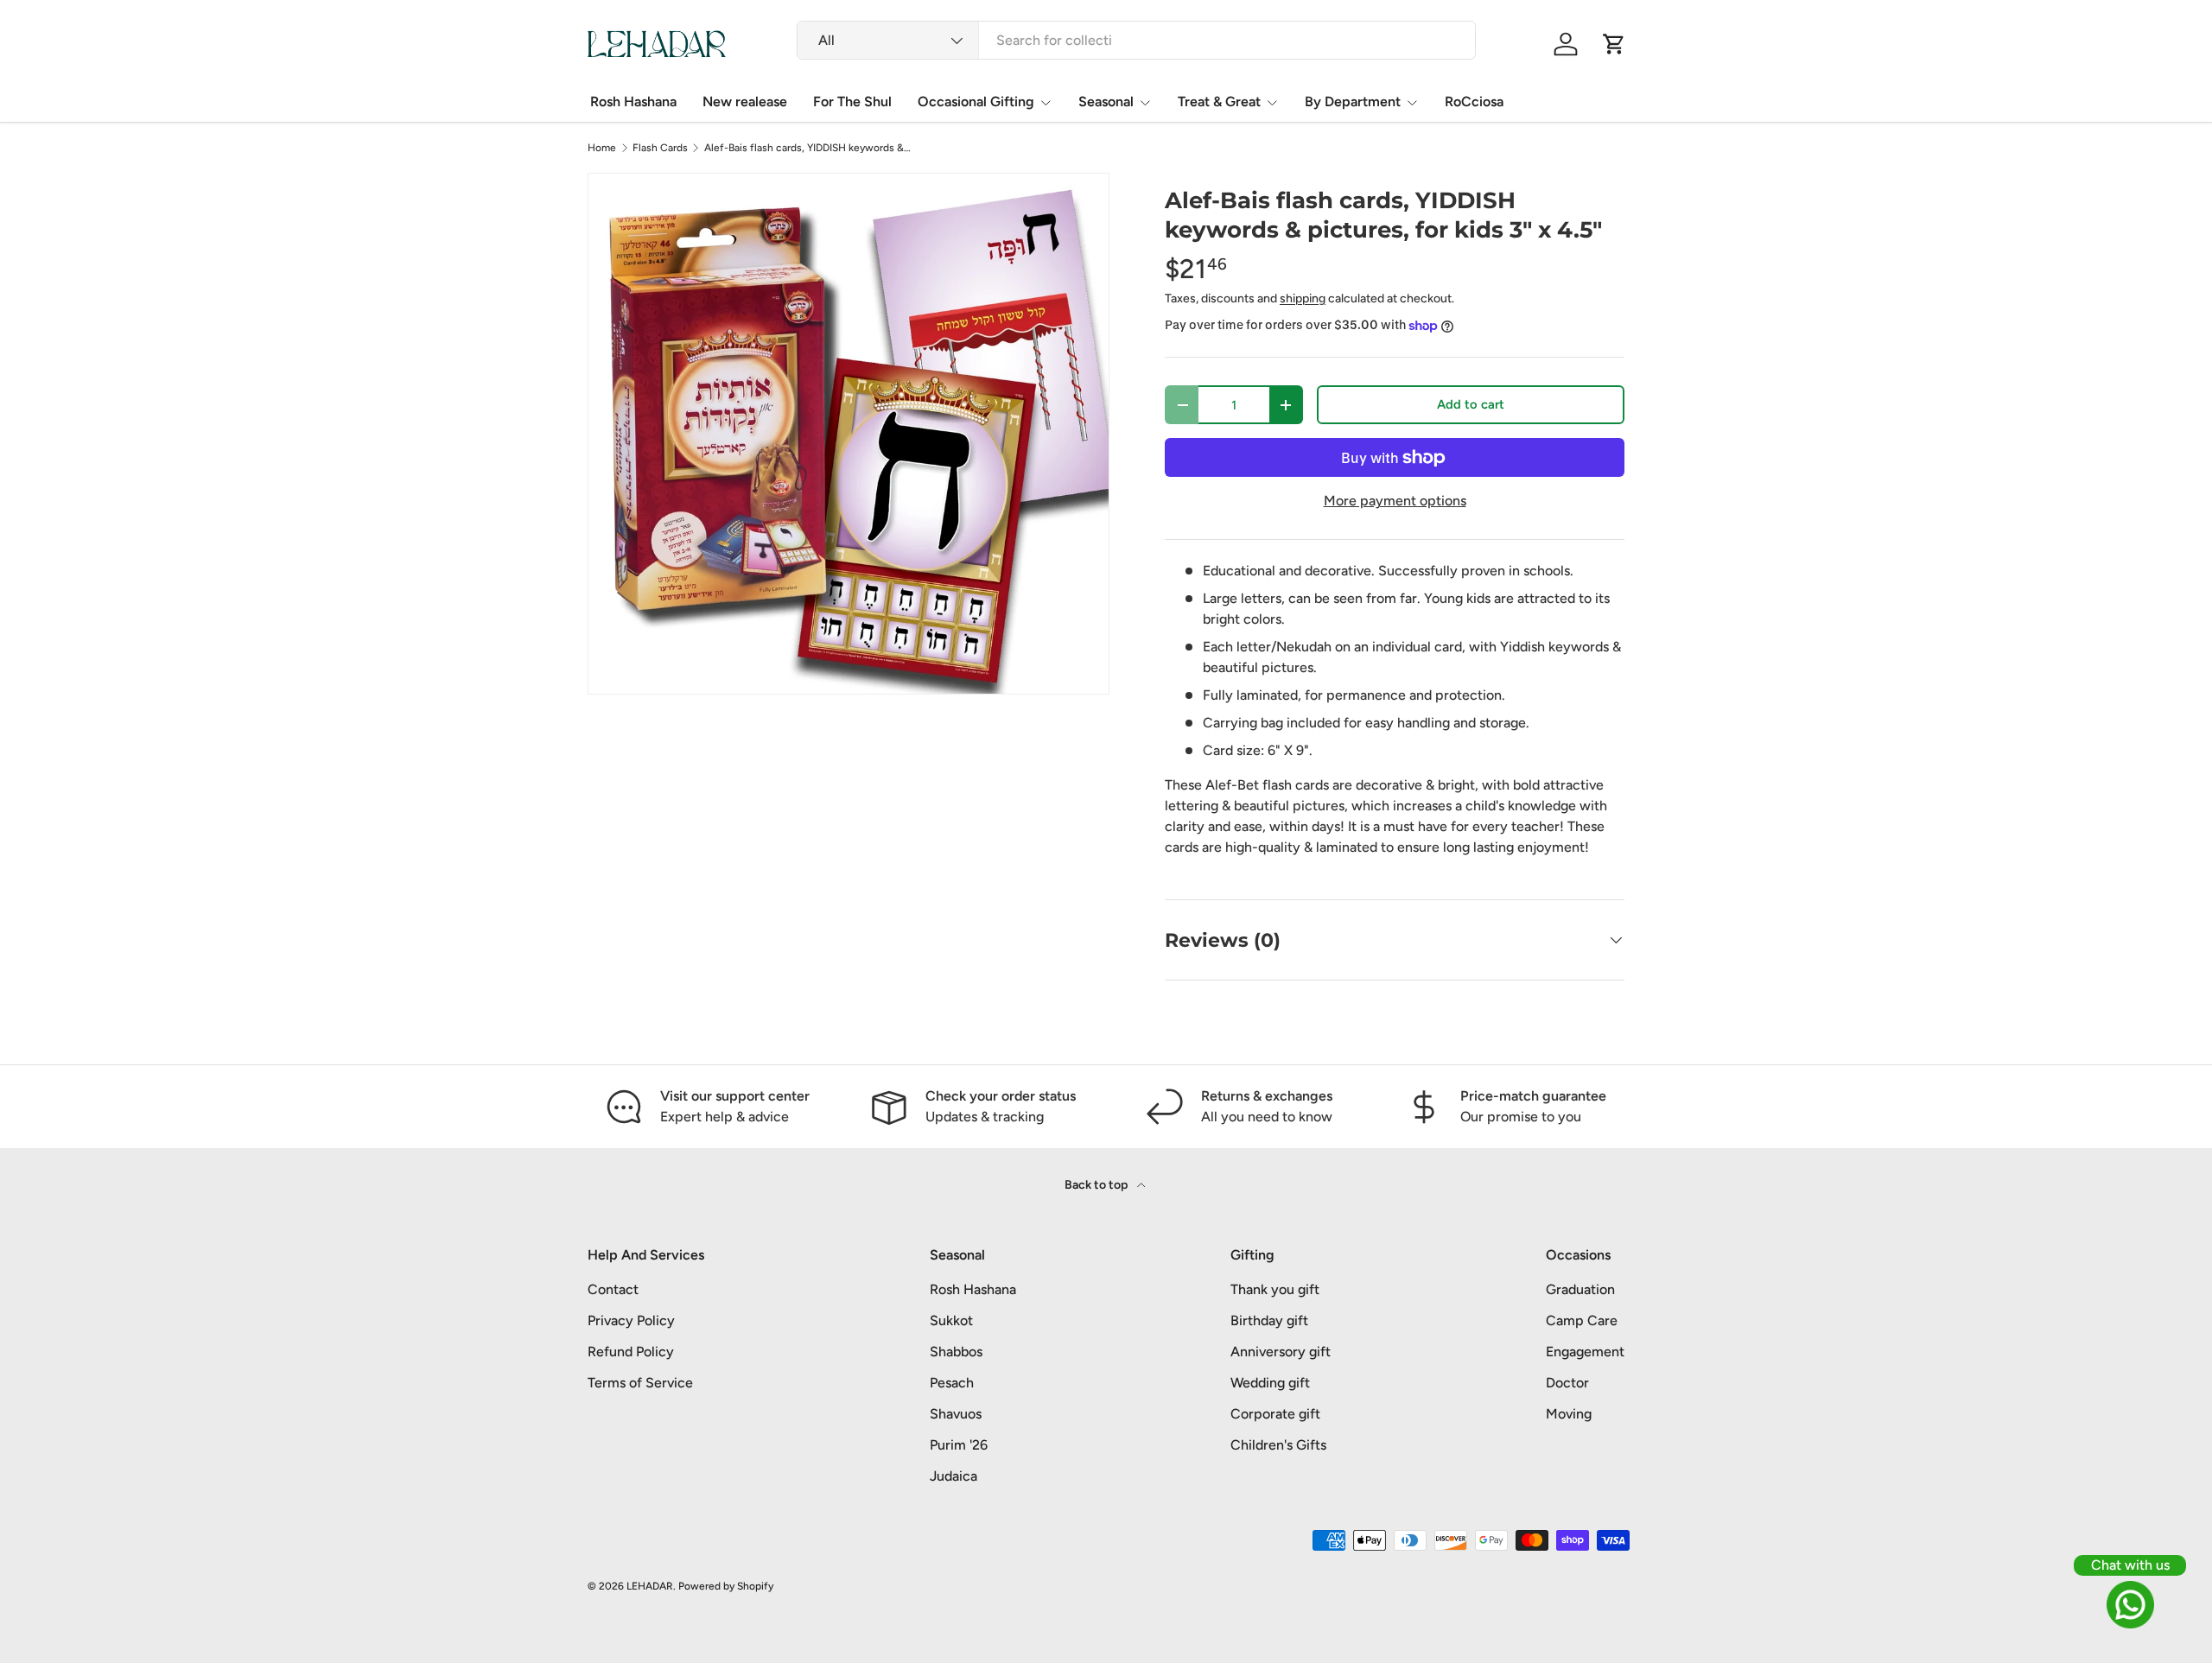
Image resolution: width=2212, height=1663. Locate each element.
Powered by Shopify (726, 1586)
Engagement (1585, 1352)
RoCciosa (1474, 102)
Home (602, 148)
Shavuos (956, 1414)
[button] (1614, 44)
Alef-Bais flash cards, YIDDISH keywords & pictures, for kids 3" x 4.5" (808, 148)
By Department (1353, 102)
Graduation (1580, 1289)
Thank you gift (1275, 1289)
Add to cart (1471, 404)
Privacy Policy (631, 1320)
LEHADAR (650, 1586)
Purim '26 (959, 1445)
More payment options (1395, 501)
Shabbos (956, 1352)
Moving (1569, 1414)
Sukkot (951, 1320)
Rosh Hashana (633, 102)
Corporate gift (1275, 1414)
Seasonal (1106, 102)
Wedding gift (1270, 1383)
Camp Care (1582, 1320)
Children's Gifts (1278, 1445)
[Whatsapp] (2130, 1605)
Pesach (952, 1383)
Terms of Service (640, 1383)
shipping (1303, 298)
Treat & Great (1219, 102)
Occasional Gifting (976, 102)
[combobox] (1136, 40)
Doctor (1567, 1383)
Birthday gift (1269, 1320)
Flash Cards (660, 148)
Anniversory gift (1281, 1352)
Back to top (1097, 1185)
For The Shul (852, 102)
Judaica (953, 1476)
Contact (613, 1289)
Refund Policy (631, 1352)
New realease (745, 102)
